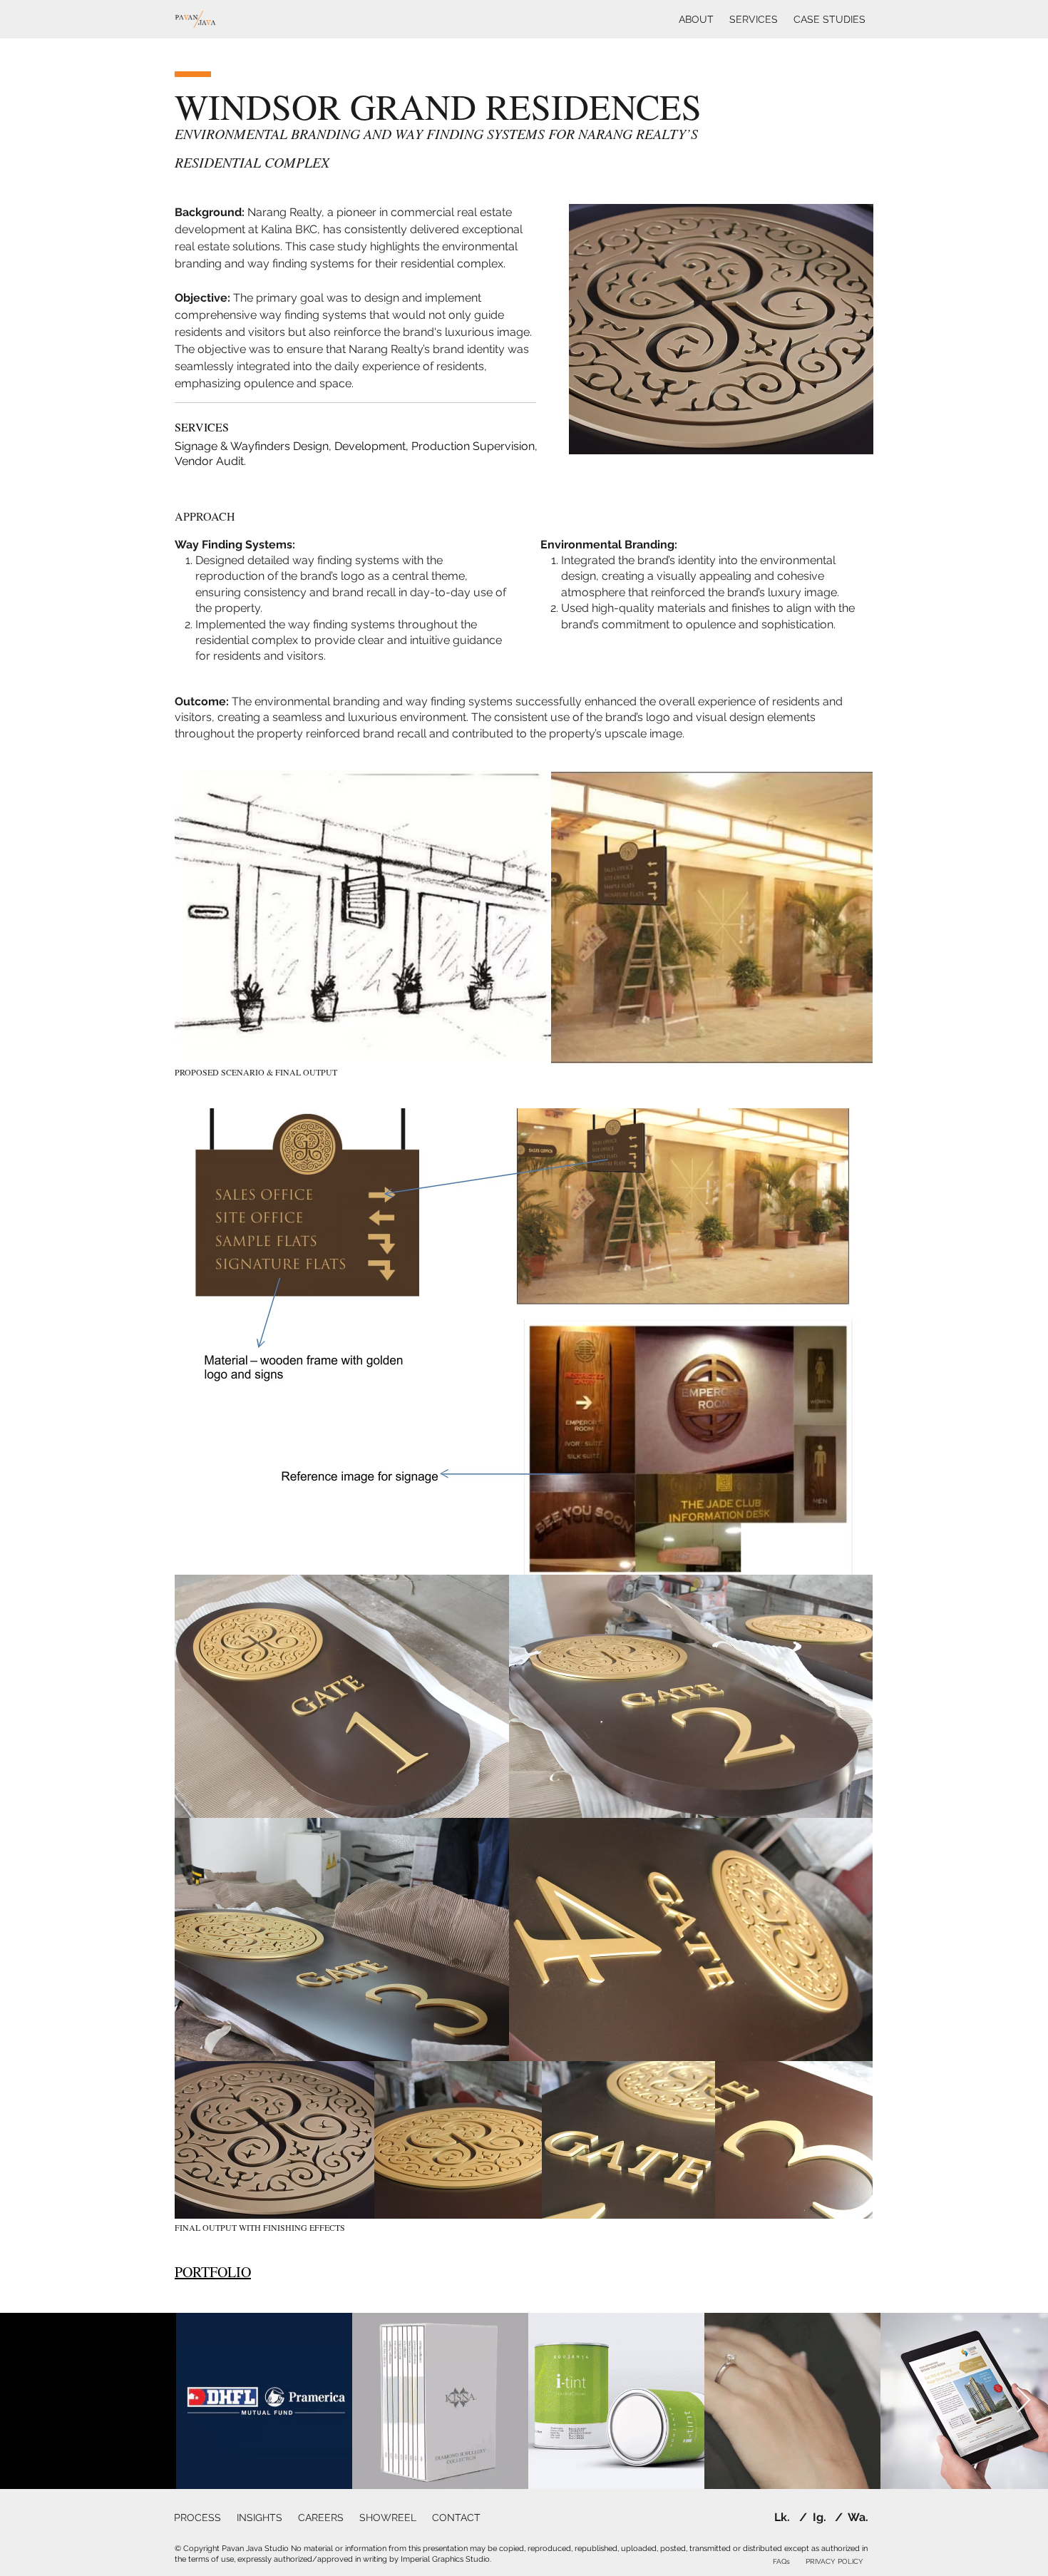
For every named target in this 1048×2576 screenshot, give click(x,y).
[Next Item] (1023, 2401)
